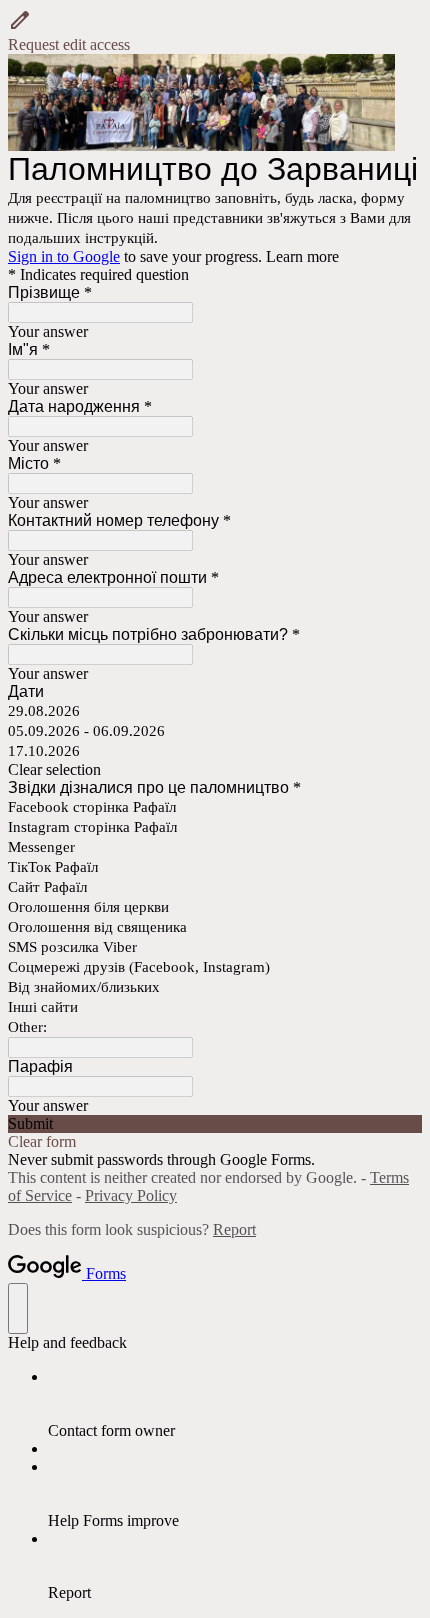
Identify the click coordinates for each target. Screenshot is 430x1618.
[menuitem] (235, 1404)
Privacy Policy (131, 1195)
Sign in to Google (64, 256)
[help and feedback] (18, 1308)
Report (234, 1229)
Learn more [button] (302, 256)
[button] (215, 31)
